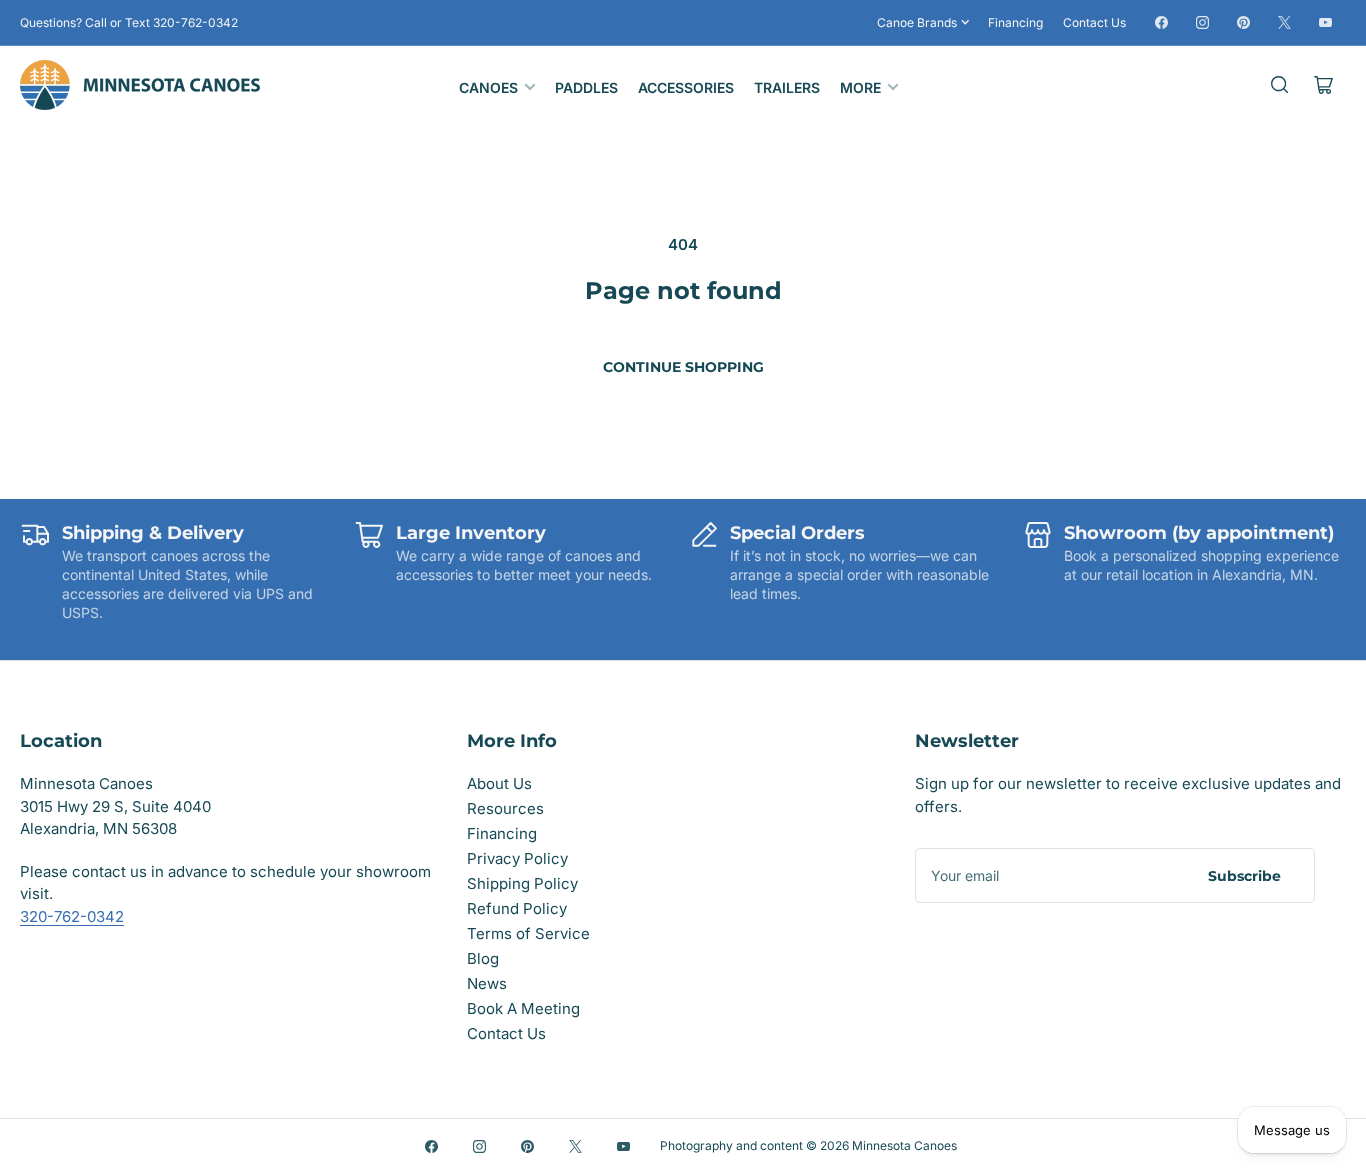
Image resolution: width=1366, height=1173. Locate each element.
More (860, 87)
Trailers (787, 87)
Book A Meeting (523, 1008)
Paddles (586, 87)
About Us (499, 783)
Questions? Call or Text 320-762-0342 (129, 22)
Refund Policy (517, 908)
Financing (1015, 22)
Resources (505, 808)
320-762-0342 (72, 916)
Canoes (488, 87)
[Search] (1280, 85)
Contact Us (1094, 22)
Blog (483, 958)
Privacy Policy (517, 858)
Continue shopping (683, 367)
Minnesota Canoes (904, 1145)
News (487, 983)
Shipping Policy (522, 883)
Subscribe (1244, 876)
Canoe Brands (917, 22)
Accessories (686, 87)
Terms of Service (528, 933)
